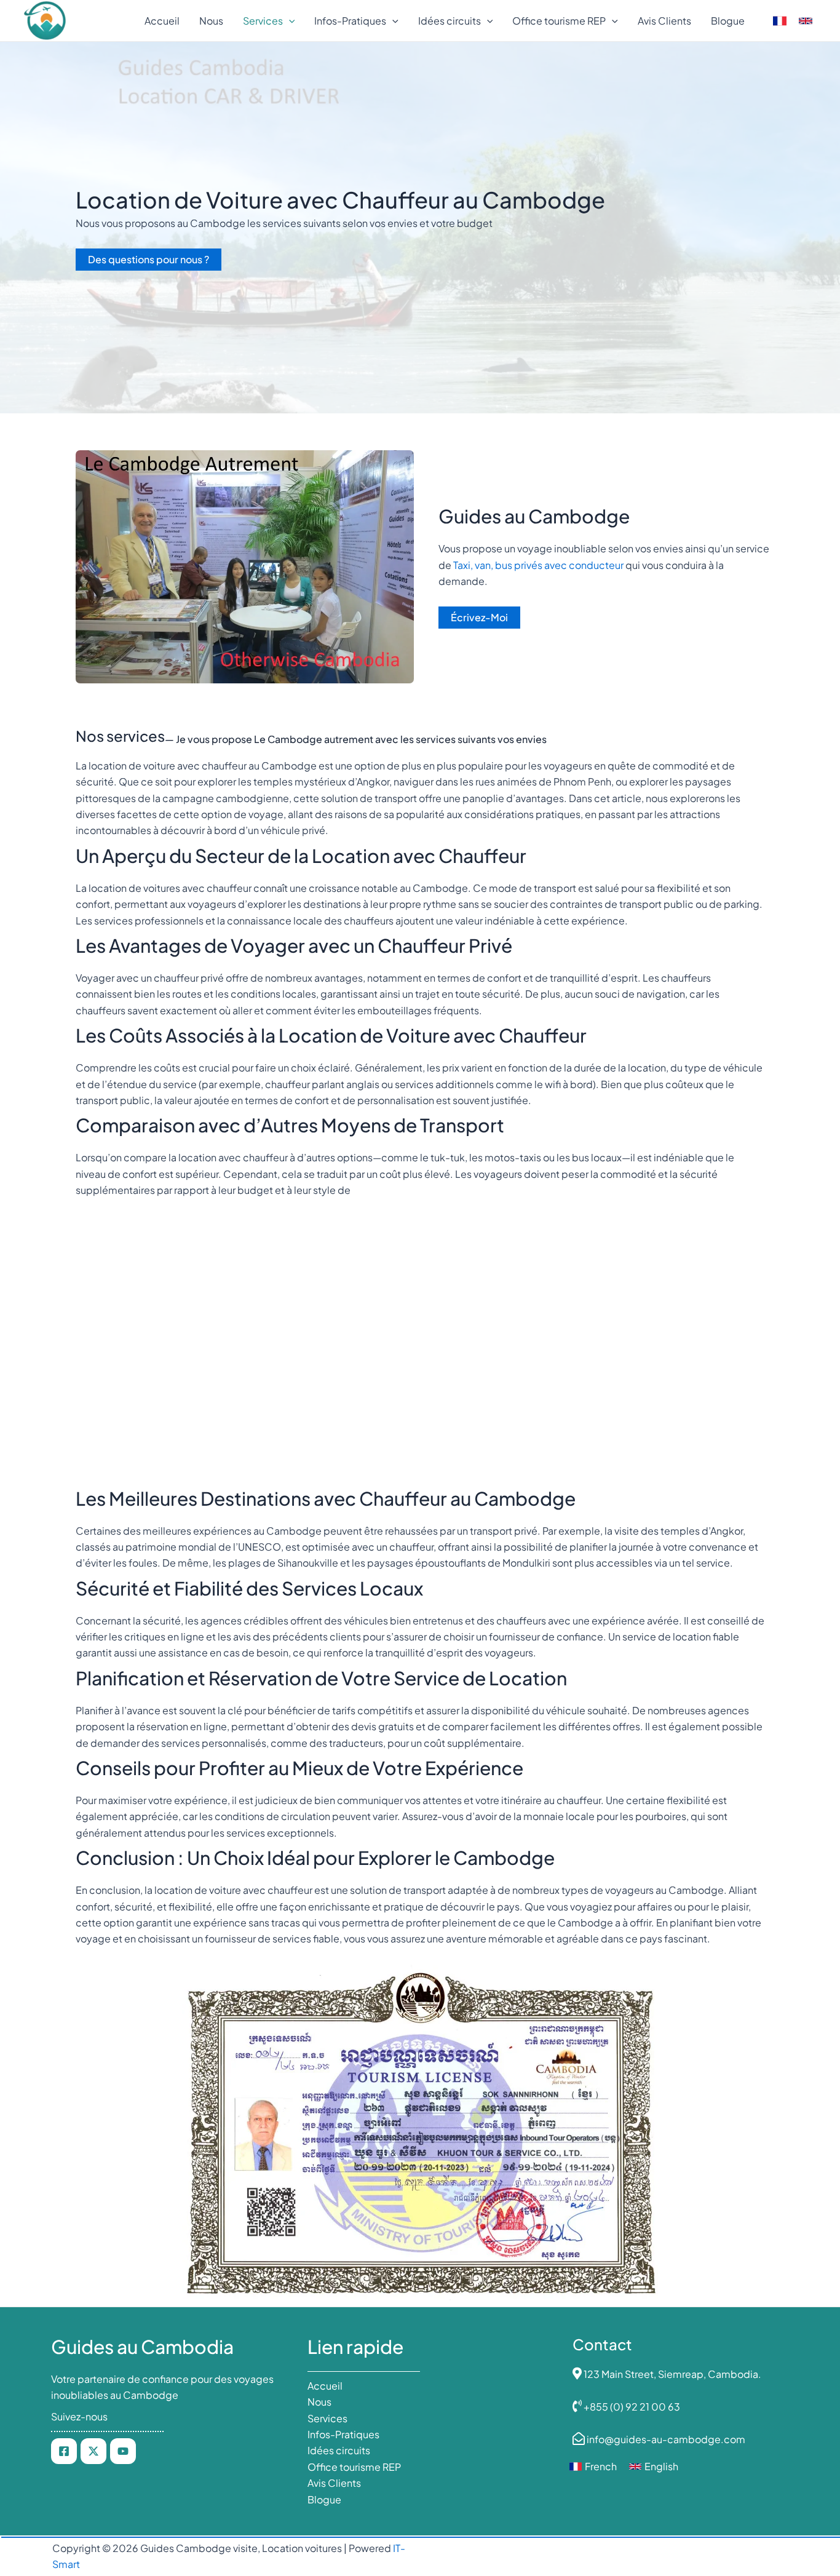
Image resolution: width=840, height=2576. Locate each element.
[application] (289, 21)
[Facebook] (64, 2451)
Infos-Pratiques (343, 2434)
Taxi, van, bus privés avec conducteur (539, 565)
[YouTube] (123, 2451)
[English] (806, 21)
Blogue (324, 2499)
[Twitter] (93, 2451)
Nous (319, 2402)
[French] (780, 21)
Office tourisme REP (354, 2467)
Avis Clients (334, 2483)
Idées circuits (339, 2450)
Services (327, 2418)
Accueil (325, 2386)
